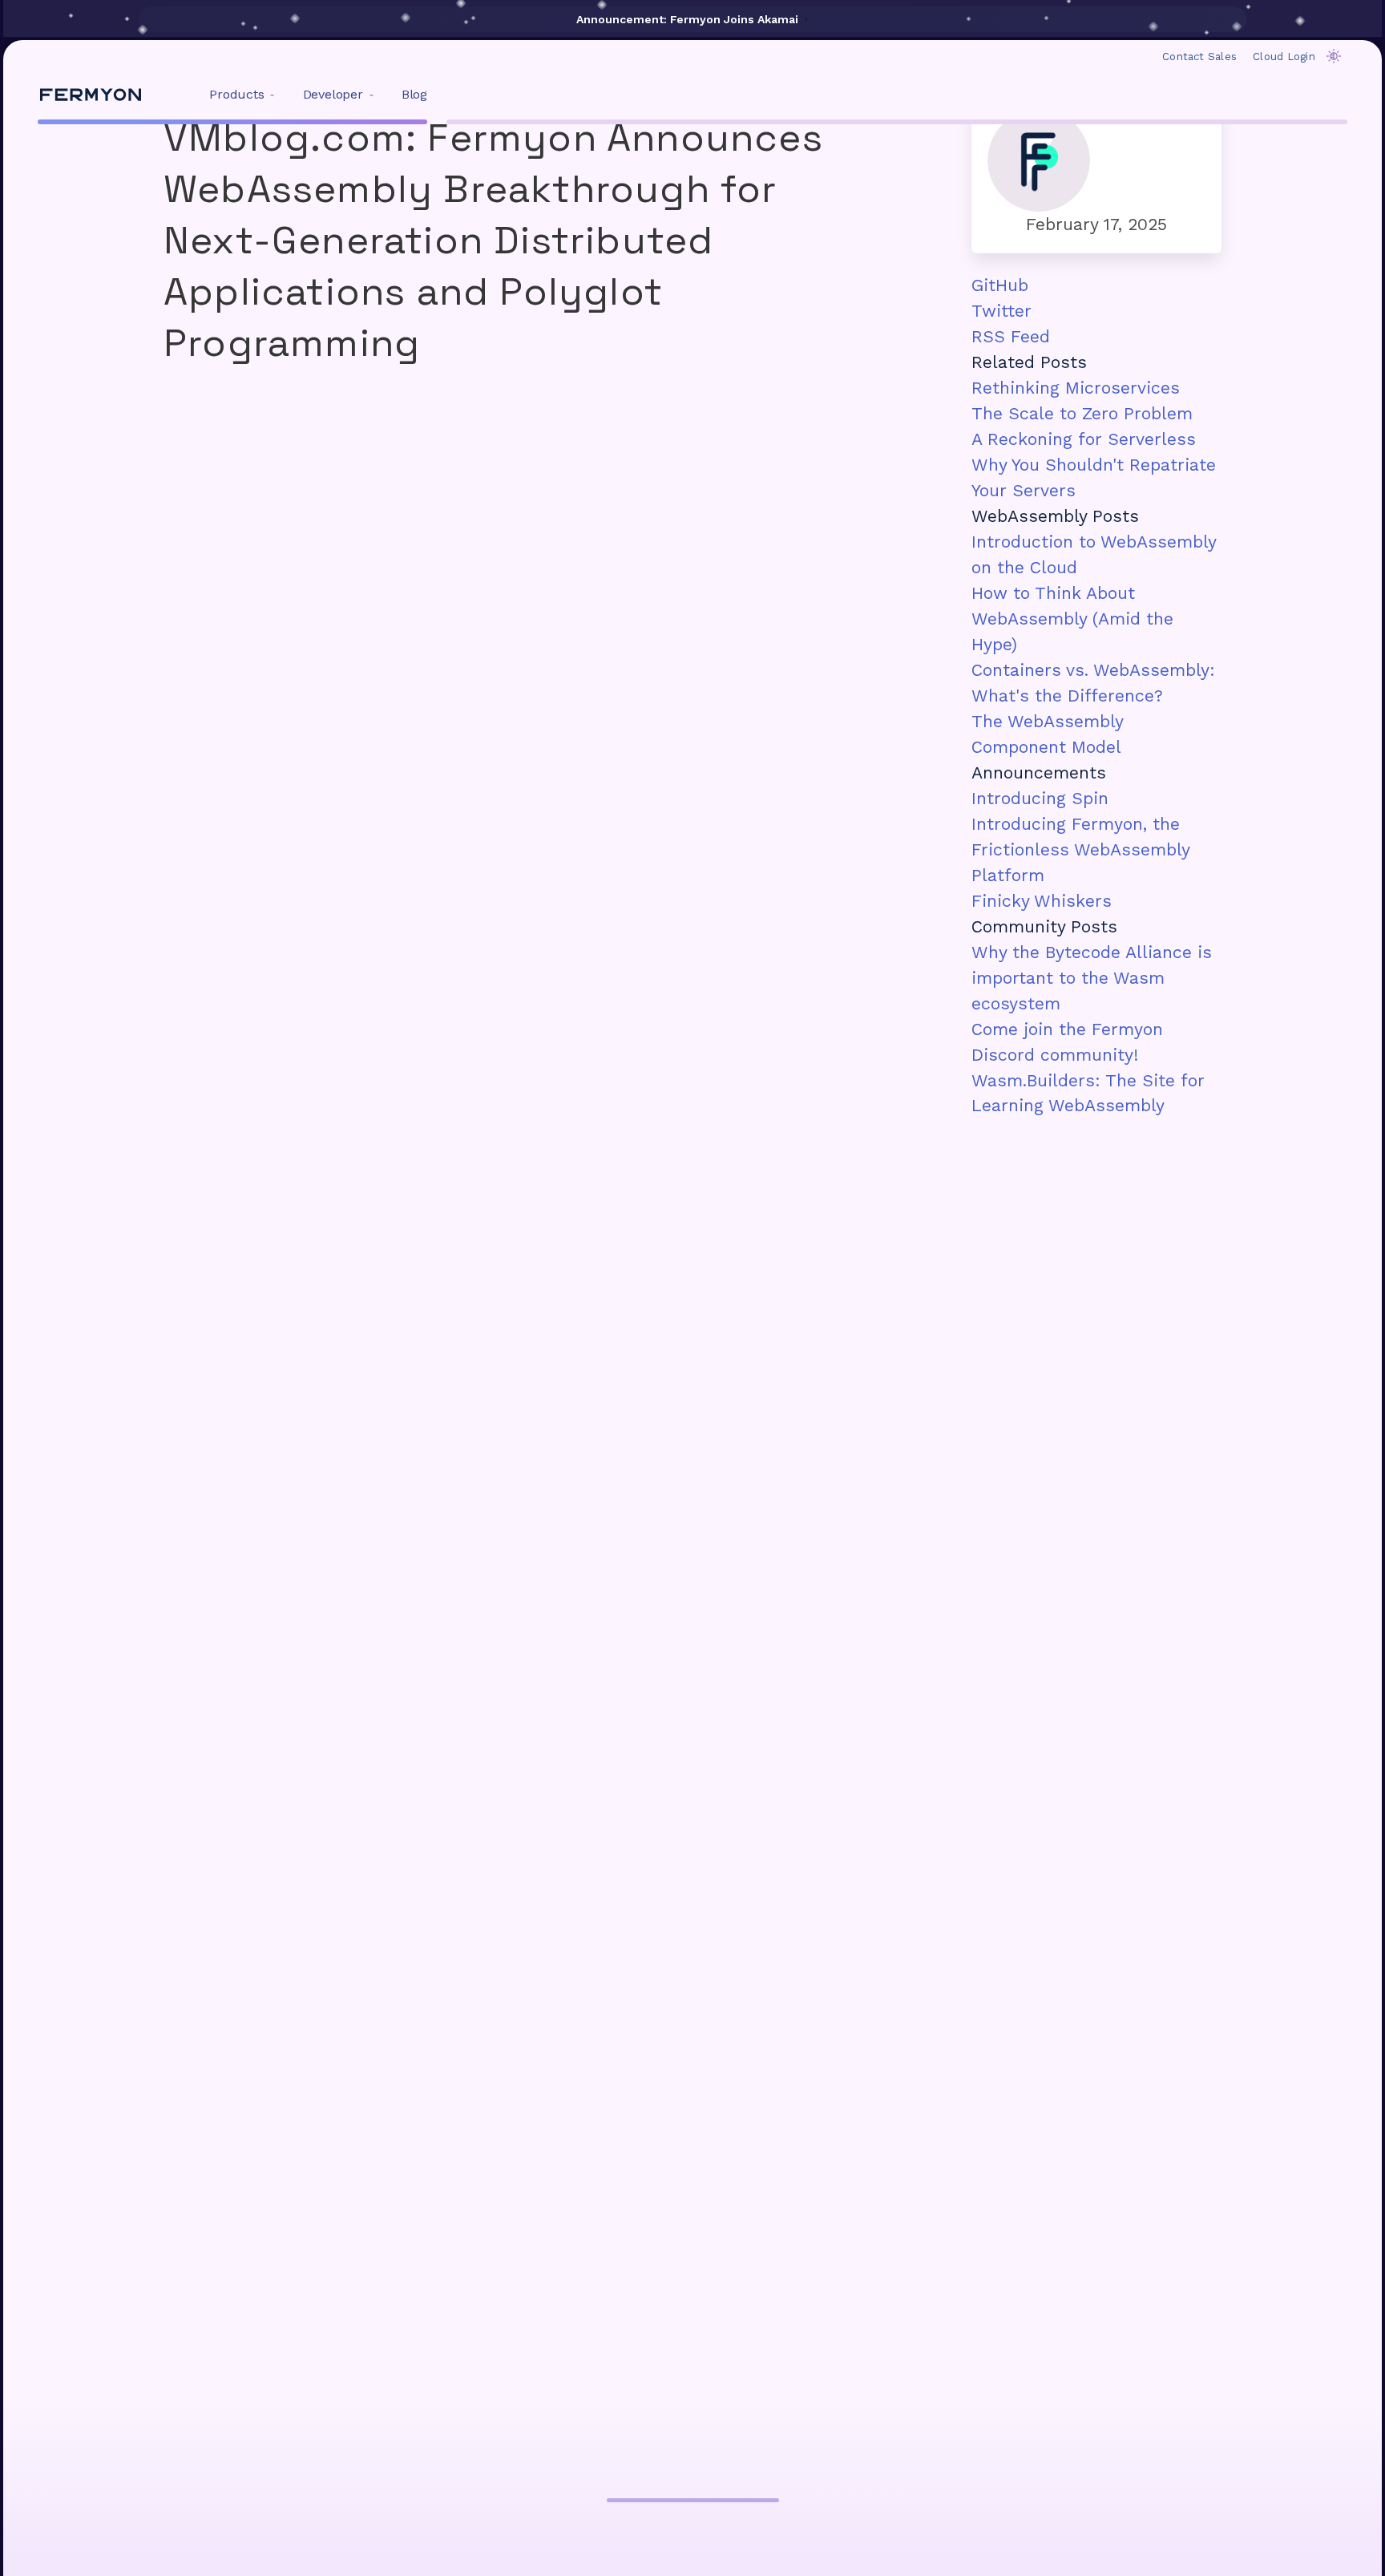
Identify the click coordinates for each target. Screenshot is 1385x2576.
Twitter (1001, 311)
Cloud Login (1284, 57)
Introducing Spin (1040, 798)
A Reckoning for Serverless (1084, 439)
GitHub (1000, 285)
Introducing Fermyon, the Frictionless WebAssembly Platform (1080, 849)
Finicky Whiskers (1042, 901)
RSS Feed (1011, 336)
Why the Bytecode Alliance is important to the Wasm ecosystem (1092, 978)
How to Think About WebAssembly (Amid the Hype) (1072, 619)
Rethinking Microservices (1076, 388)
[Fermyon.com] (91, 95)
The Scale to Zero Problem (1082, 413)
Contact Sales (1199, 57)
